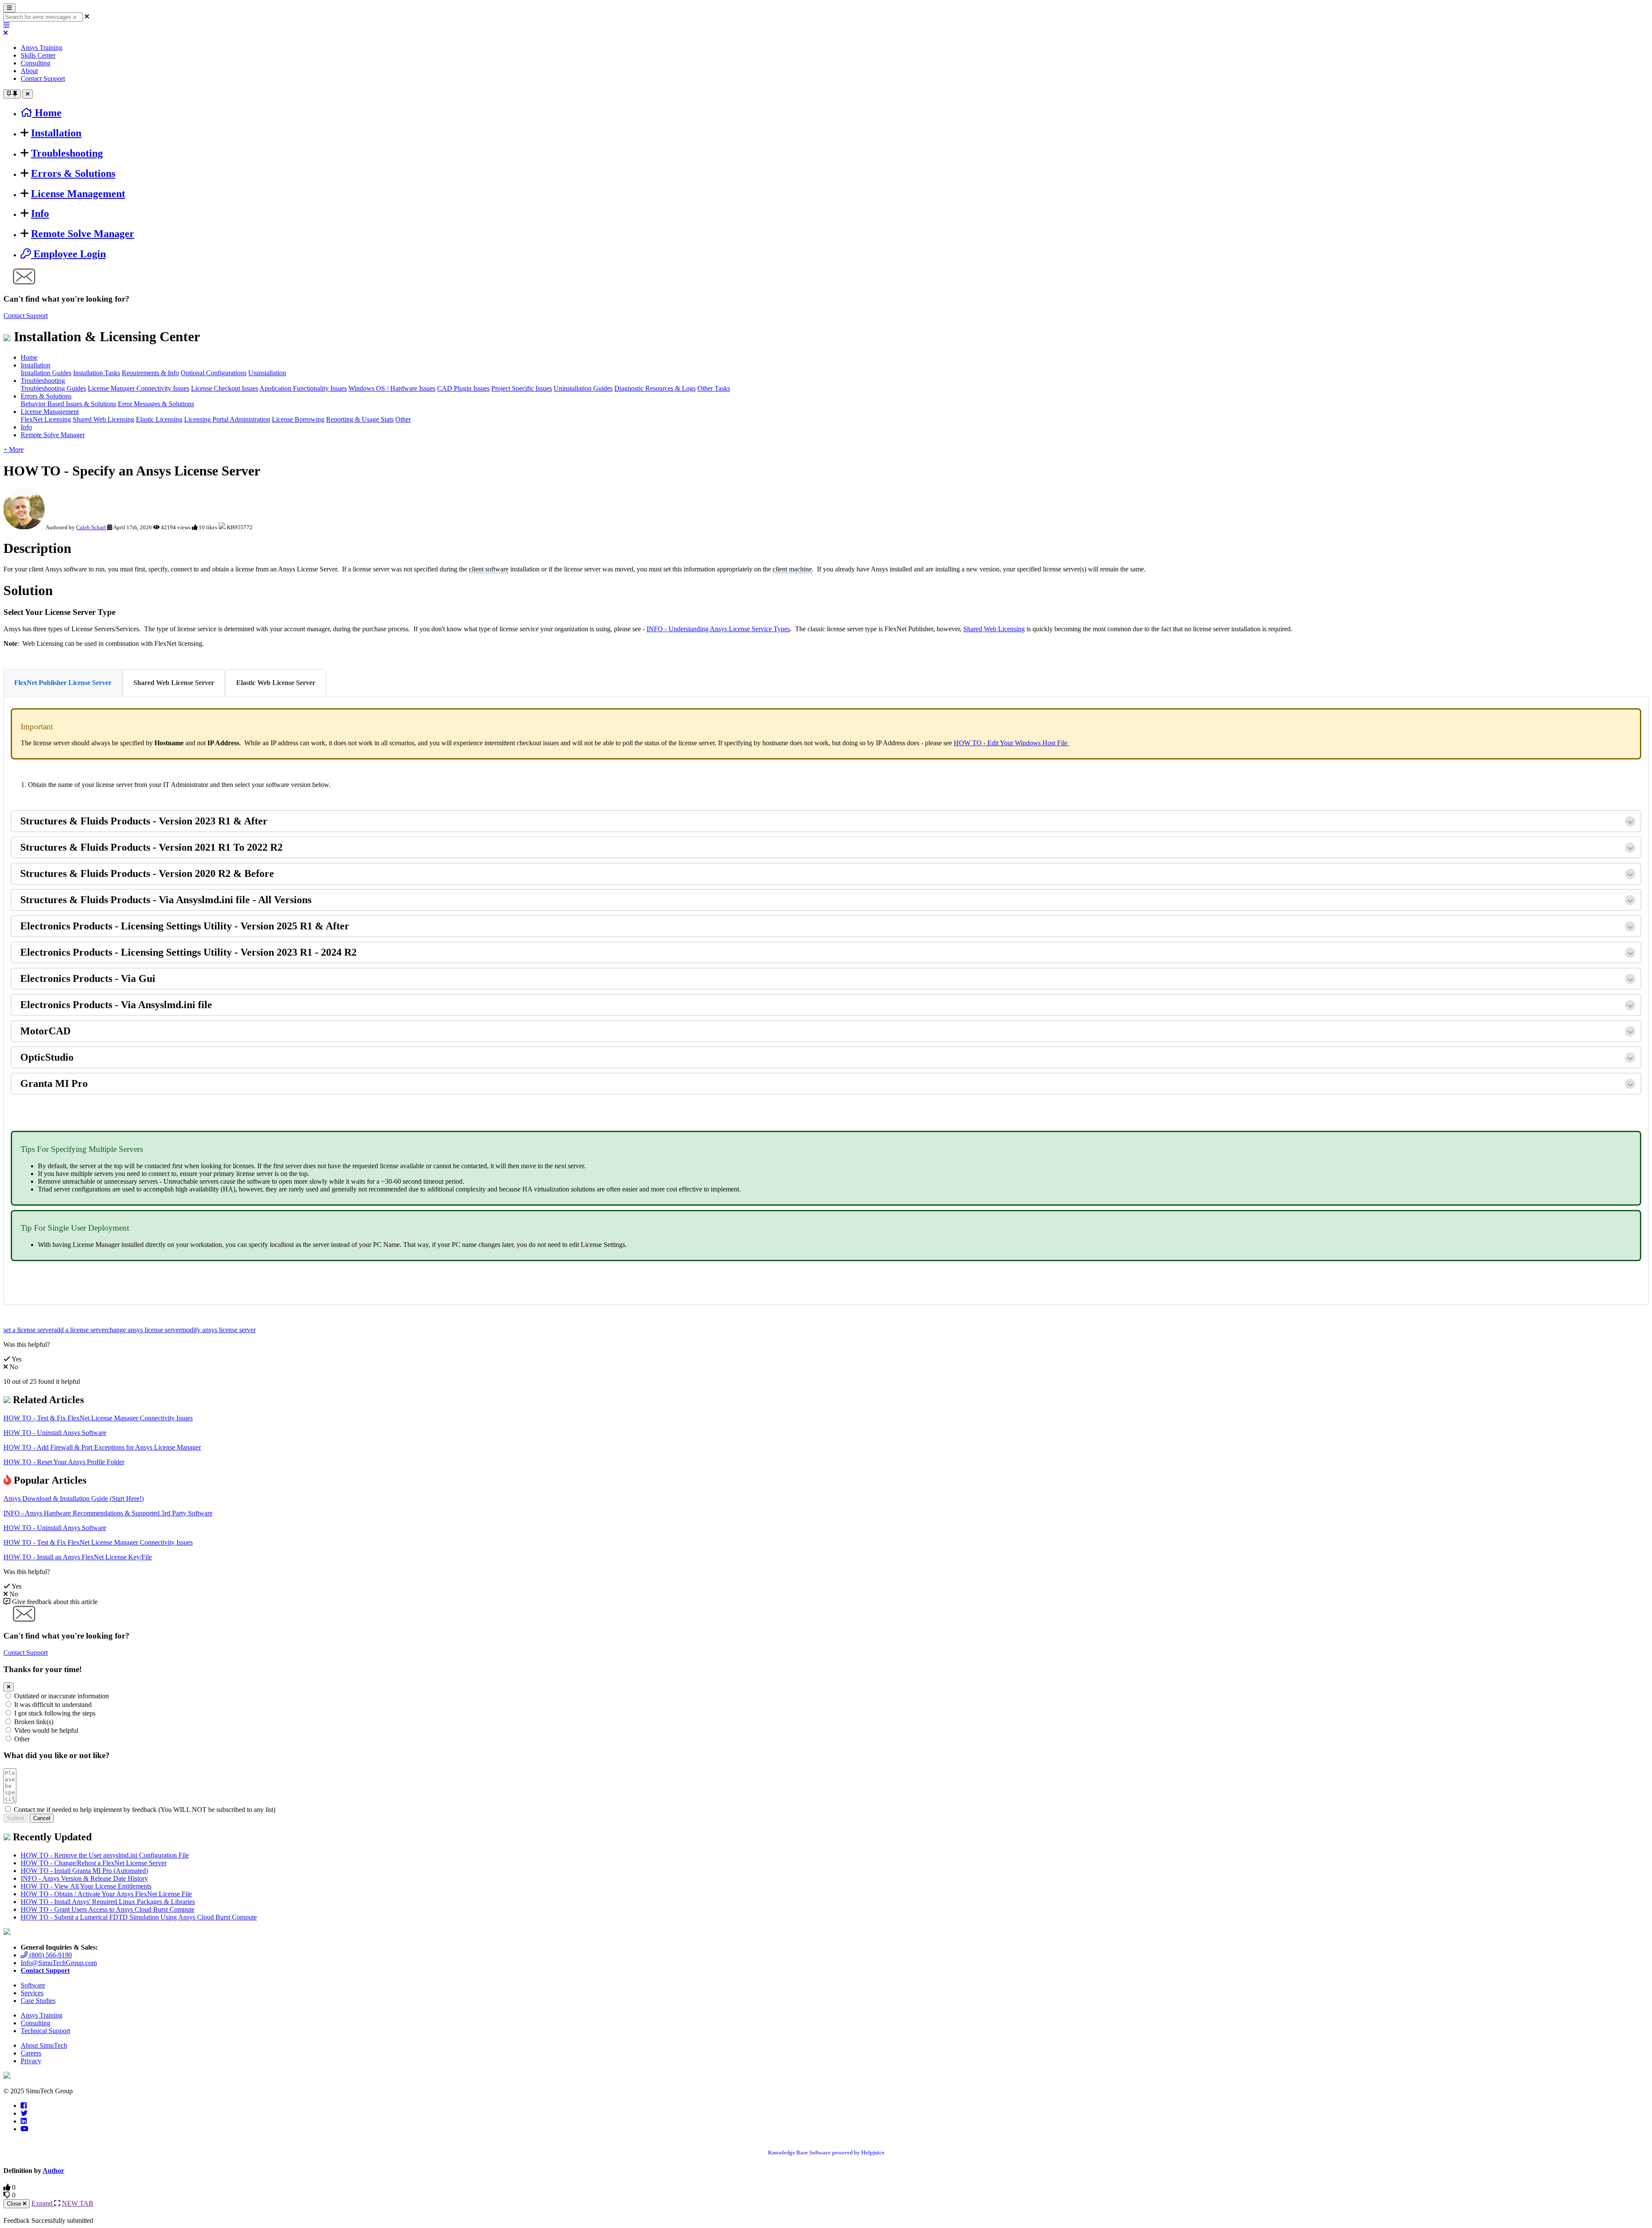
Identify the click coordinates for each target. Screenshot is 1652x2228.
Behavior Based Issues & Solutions (68, 404)
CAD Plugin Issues (463, 388)
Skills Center (38, 55)
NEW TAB (78, 2203)
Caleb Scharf (91, 527)
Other (403, 419)
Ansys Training (42, 48)
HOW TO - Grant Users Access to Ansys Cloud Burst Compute (108, 1909)
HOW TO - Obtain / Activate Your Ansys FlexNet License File (106, 1894)
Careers (31, 2053)
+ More (14, 449)
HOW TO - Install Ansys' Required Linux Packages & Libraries (108, 1902)
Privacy (31, 2061)
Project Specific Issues (522, 388)
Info (40, 213)
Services (32, 1993)
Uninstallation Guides (583, 388)
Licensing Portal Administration (227, 419)
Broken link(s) (34, 1722)
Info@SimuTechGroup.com (59, 1963)
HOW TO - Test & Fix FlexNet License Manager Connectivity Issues (98, 1418)
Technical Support (45, 2031)
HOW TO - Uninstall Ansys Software (55, 1433)
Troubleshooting (67, 153)
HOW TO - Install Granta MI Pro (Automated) (84, 1871)
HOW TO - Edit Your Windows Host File (1011, 743)
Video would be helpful (46, 1730)
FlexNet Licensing (46, 419)
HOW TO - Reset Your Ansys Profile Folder (64, 1462)
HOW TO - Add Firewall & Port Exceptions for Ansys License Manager (102, 1447)
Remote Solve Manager (83, 234)
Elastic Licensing (159, 419)
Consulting (35, 63)
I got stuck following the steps (55, 1713)
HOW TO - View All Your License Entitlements (86, 1886)
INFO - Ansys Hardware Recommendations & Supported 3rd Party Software (108, 1513)
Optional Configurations (214, 373)
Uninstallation (267, 373)
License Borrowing (298, 419)
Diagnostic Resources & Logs (655, 388)
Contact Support (43, 79)
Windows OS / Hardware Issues (392, 388)
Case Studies (38, 2001)
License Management (78, 194)
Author (53, 2171)
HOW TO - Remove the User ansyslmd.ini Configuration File (105, 1855)
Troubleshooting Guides (53, 388)
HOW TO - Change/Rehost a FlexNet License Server (94, 1863)
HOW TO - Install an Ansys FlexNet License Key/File (78, 1557)
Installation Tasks (97, 373)
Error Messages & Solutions (156, 404)
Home (29, 357)
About (29, 71)
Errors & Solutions (73, 173)
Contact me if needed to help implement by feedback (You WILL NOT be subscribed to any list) (145, 1810)
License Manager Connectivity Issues (139, 388)
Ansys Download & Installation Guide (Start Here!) (74, 1498)
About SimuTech (44, 2045)
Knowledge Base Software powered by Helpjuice (826, 2152)
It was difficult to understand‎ (53, 1705)
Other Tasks (714, 388)
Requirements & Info (150, 373)
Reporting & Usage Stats (360, 419)
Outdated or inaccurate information (62, 1696)
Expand (43, 2203)
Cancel (42, 1818)
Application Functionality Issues (303, 388)
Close (15, 2204)
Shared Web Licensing (103, 419)
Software (33, 1985)
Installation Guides (46, 373)
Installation (56, 133)
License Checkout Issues (225, 388)
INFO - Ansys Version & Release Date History (84, 1878)
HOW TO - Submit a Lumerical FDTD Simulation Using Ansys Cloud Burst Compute (139, 1917)
